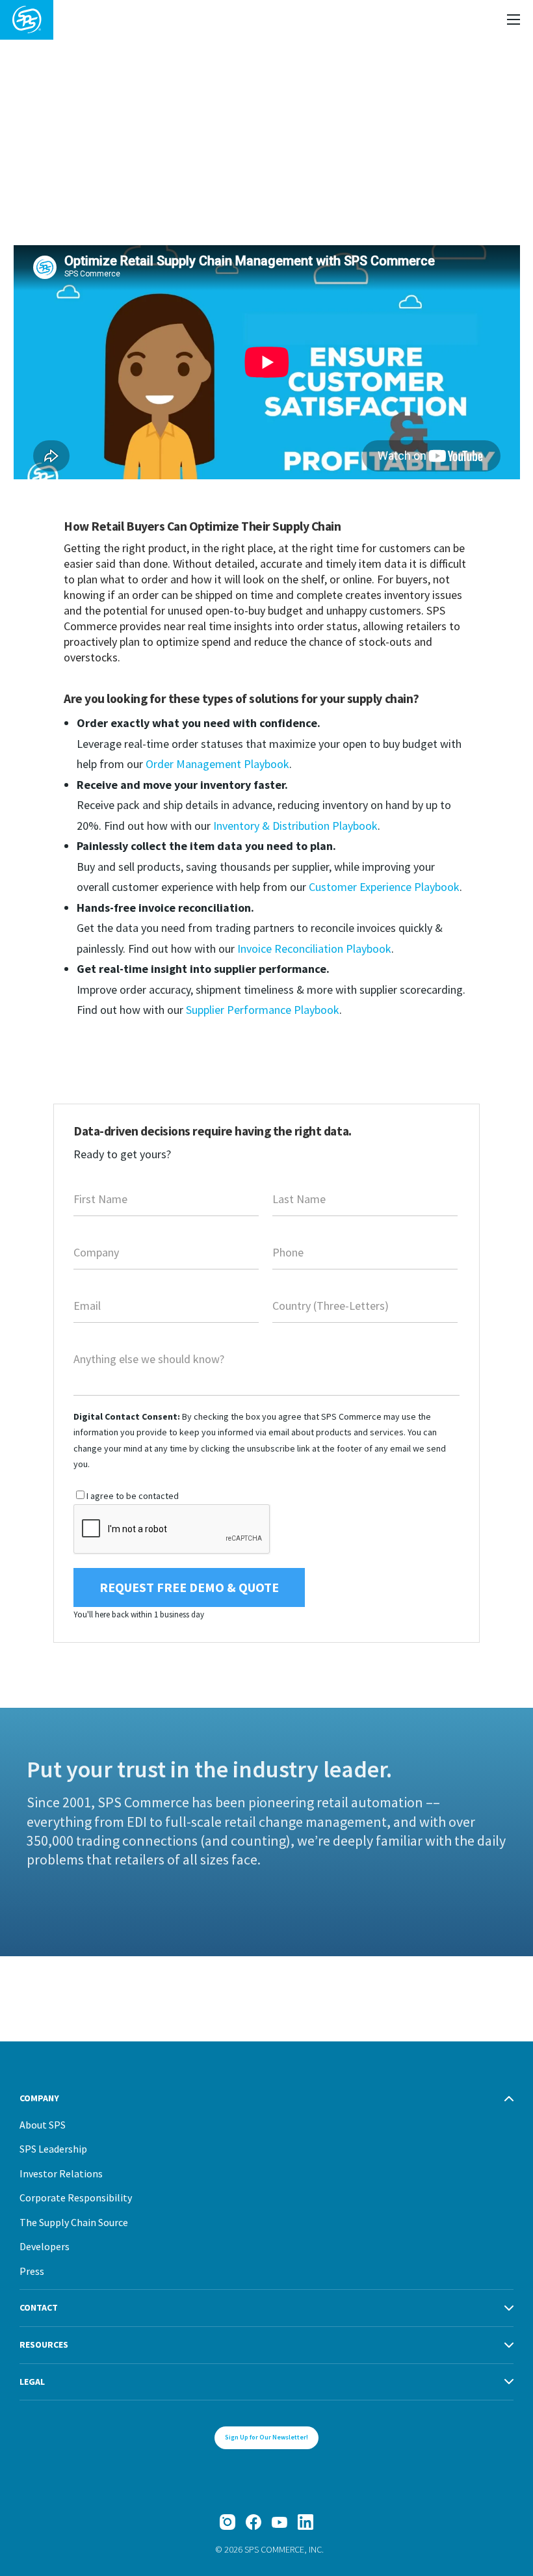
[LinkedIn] (305, 2522)
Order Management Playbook (217, 764)
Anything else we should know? (149, 1361)
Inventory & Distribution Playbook (295, 826)
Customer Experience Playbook (384, 887)
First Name (100, 1201)
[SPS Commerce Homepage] (27, 20)
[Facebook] (253, 2522)
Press (32, 2271)
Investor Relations (61, 2173)
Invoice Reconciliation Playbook (314, 949)
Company (96, 1254)
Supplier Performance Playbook (263, 1010)
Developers (45, 2246)
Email (87, 1307)
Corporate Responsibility (76, 2198)
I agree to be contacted (133, 1496)
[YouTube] (279, 2522)
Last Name (299, 1201)
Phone (288, 1254)
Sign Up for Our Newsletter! (266, 2437)
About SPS (43, 2125)
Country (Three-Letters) (331, 1307)
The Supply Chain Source (74, 2222)
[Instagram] (227, 2522)
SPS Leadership (53, 2149)
